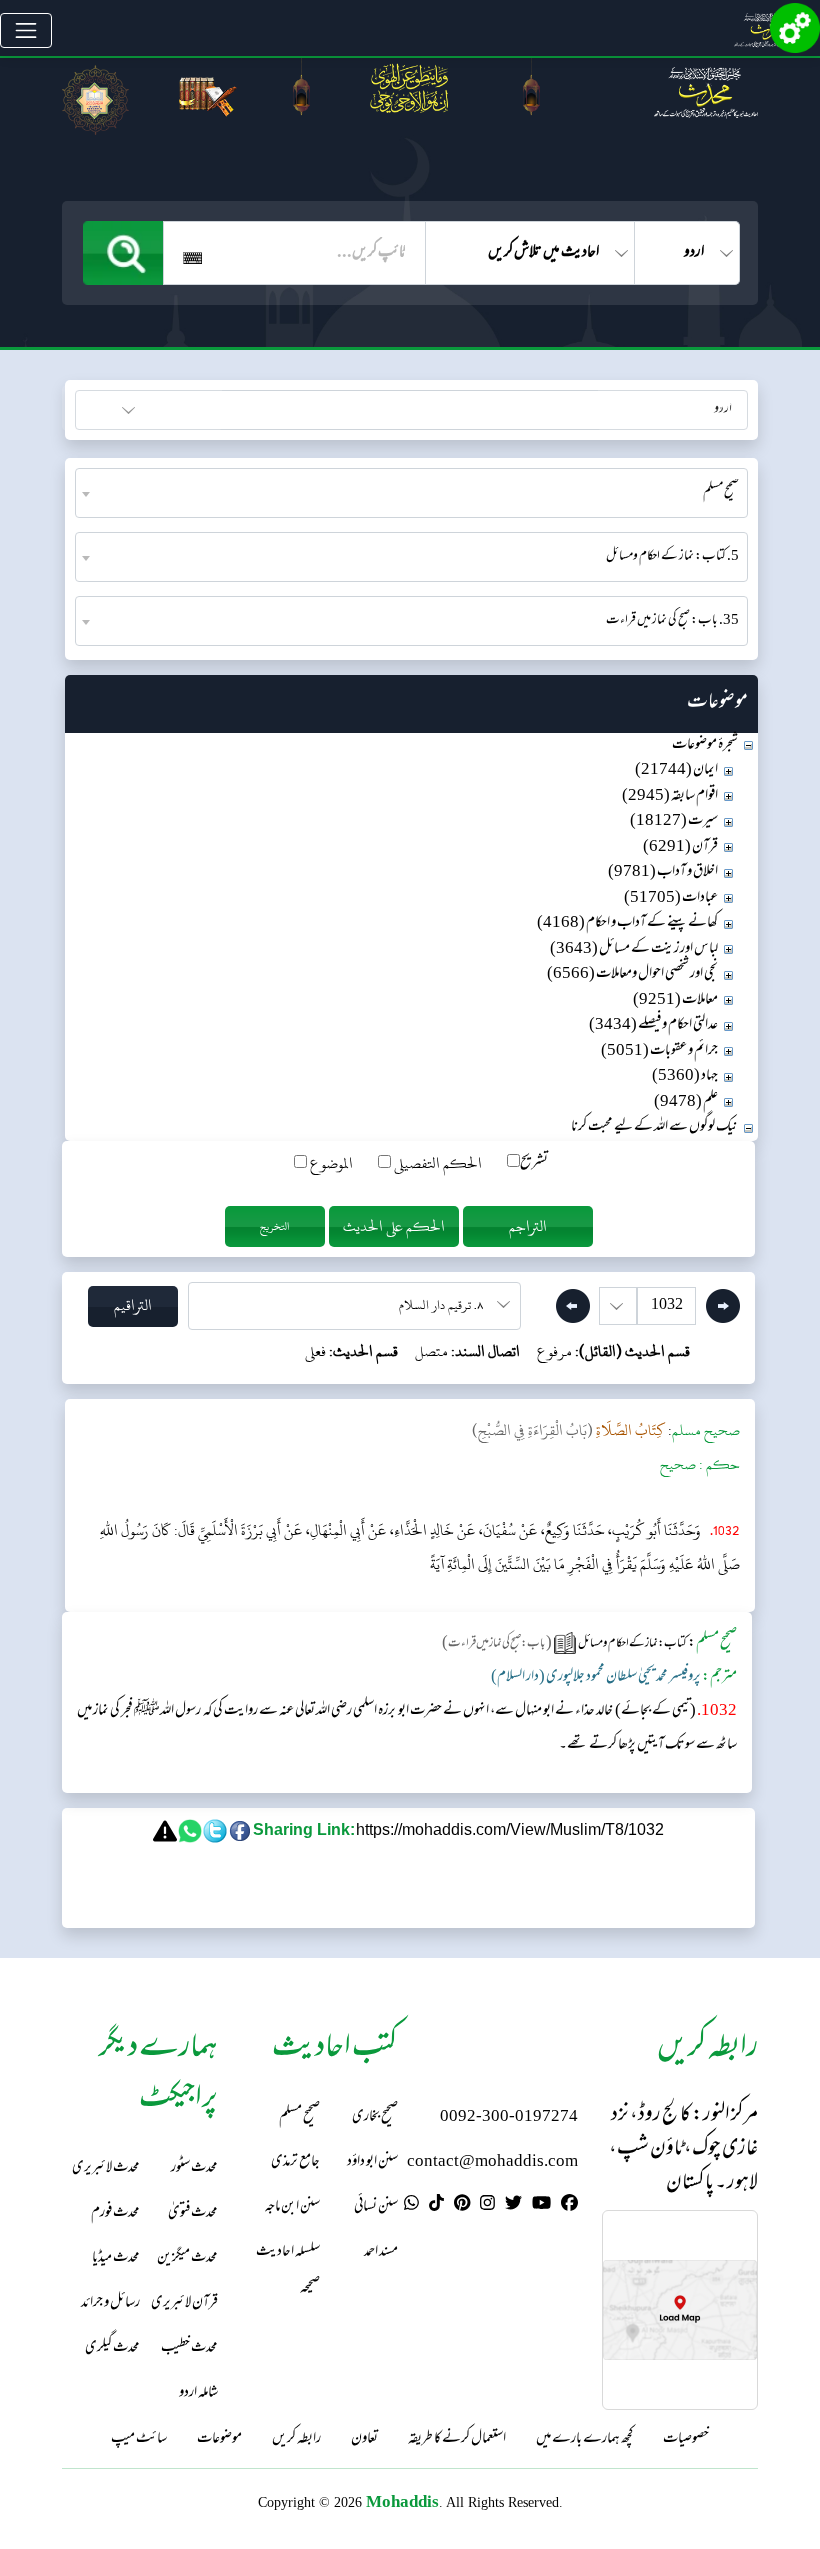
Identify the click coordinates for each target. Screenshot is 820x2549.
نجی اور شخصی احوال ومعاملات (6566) (632, 974)
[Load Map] (680, 2310)
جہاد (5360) (685, 1076)
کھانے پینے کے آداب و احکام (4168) (627, 923)
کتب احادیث (176, 407)
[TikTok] (436, 2206)
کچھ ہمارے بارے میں (584, 2440)
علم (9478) (686, 1102)
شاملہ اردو (198, 2393)
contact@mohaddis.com (492, 2162)
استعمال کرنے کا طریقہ (457, 2440)
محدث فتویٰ (193, 2213)
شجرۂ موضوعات (705, 745)
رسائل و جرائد (110, 2303)
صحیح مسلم (299, 2117)
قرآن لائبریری (184, 2303)
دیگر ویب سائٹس (704, 407)
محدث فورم (115, 2213)
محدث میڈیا (116, 2258)
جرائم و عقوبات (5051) (659, 1051)
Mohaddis (402, 2501)
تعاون (364, 2440)
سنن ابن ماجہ (292, 2207)
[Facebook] (569, 2206)
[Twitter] (513, 2206)
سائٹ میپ (139, 2440)
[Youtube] (541, 2206)
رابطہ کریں (296, 2440)
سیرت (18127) (674, 821)
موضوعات (219, 2440)
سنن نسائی (376, 2207)
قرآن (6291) (680, 847)
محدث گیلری (112, 2348)
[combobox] (411, 493)
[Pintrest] (462, 2206)
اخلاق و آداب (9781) (663, 872)
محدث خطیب (189, 2348)
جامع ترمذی (295, 2162)
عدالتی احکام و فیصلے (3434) (653, 1025)
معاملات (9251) (675, 1000)
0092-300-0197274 (509, 2117)
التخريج (275, 1227)
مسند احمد (381, 2252)
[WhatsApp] (411, 2206)
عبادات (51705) (671, 898)
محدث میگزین (187, 2258)
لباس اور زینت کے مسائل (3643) (634, 949)
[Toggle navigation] (26, 31)
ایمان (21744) (676, 770)
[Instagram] (487, 2206)
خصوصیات (686, 2440)
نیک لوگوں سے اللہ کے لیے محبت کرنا (654, 1127)
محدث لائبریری (106, 2168)
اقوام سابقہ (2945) (670, 796)
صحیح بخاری (375, 2117)
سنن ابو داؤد (372, 2162)
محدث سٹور (194, 2168)
